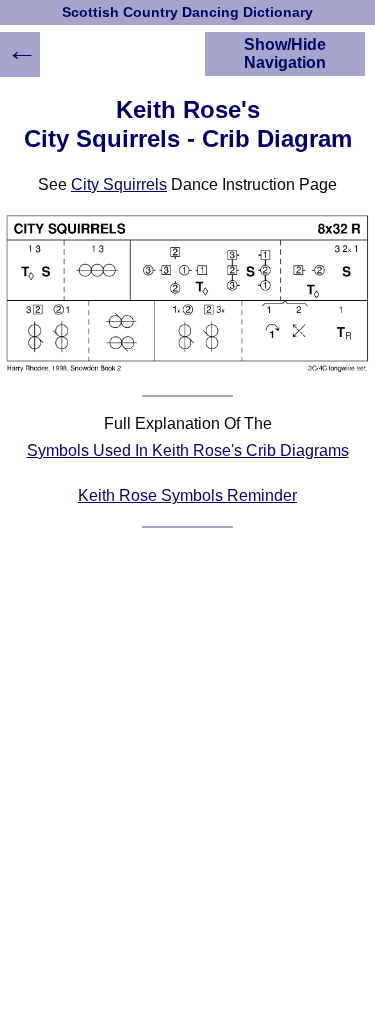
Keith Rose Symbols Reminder (187, 495)
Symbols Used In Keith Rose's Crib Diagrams (188, 450)
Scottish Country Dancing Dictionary (187, 12)
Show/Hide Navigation (285, 53)
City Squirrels (119, 184)
